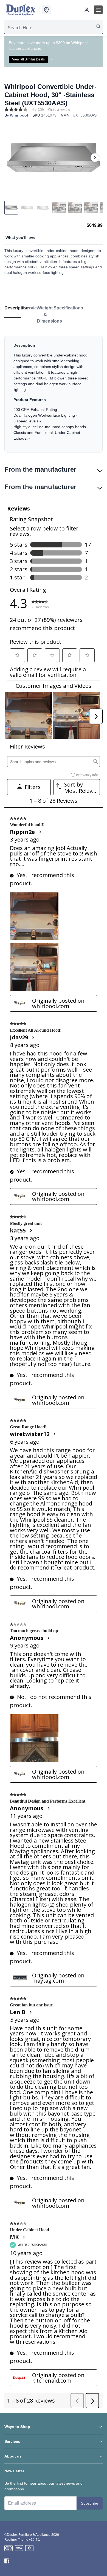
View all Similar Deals (28, 59)
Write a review (59, 110)
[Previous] (12, 158)
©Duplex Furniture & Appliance (27, 2535)
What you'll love (20, 237)
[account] (87, 10)
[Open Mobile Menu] (98, 10)
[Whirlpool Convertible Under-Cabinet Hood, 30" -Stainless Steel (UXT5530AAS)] (54, 158)
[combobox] (54, 28)
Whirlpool (19, 115)
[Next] (95, 158)
